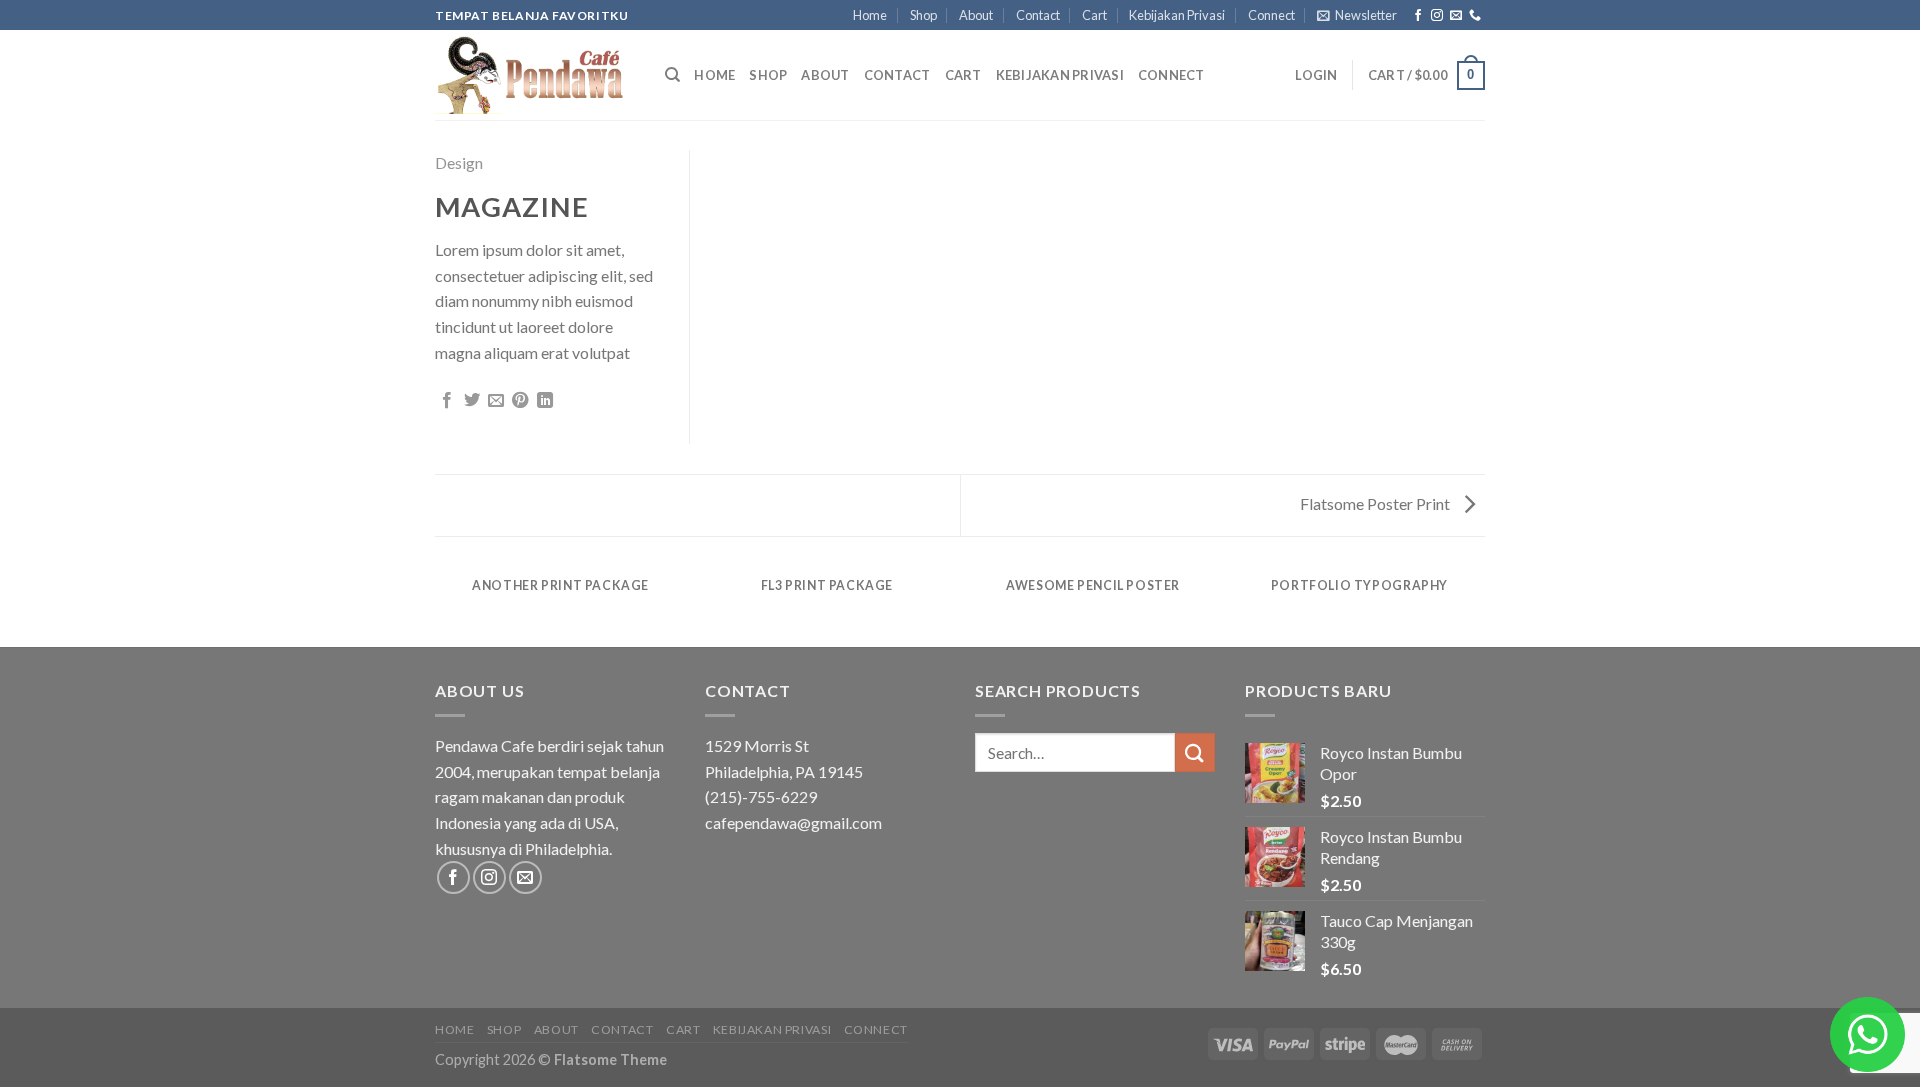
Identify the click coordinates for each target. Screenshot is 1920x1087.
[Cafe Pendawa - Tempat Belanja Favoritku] (535, 75)
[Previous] (439, 605)
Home (870, 15)
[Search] (672, 75)
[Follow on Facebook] (1418, 16)
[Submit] (1195, 752)
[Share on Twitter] (472, 401)
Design (459, 162)
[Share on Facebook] (447, 401)
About (976, 15)
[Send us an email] (1456, 16)
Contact (1038, 15)
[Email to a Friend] (496, 401)
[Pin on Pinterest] (520, 401)
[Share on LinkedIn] (545, 401)
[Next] (1482, 605)
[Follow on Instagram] (1437, 16)
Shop (923, 15)
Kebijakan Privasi (1177, 15)
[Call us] (1475, 16)
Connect (1271, 15)
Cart (1094, 15)
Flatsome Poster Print (1376, 503)
